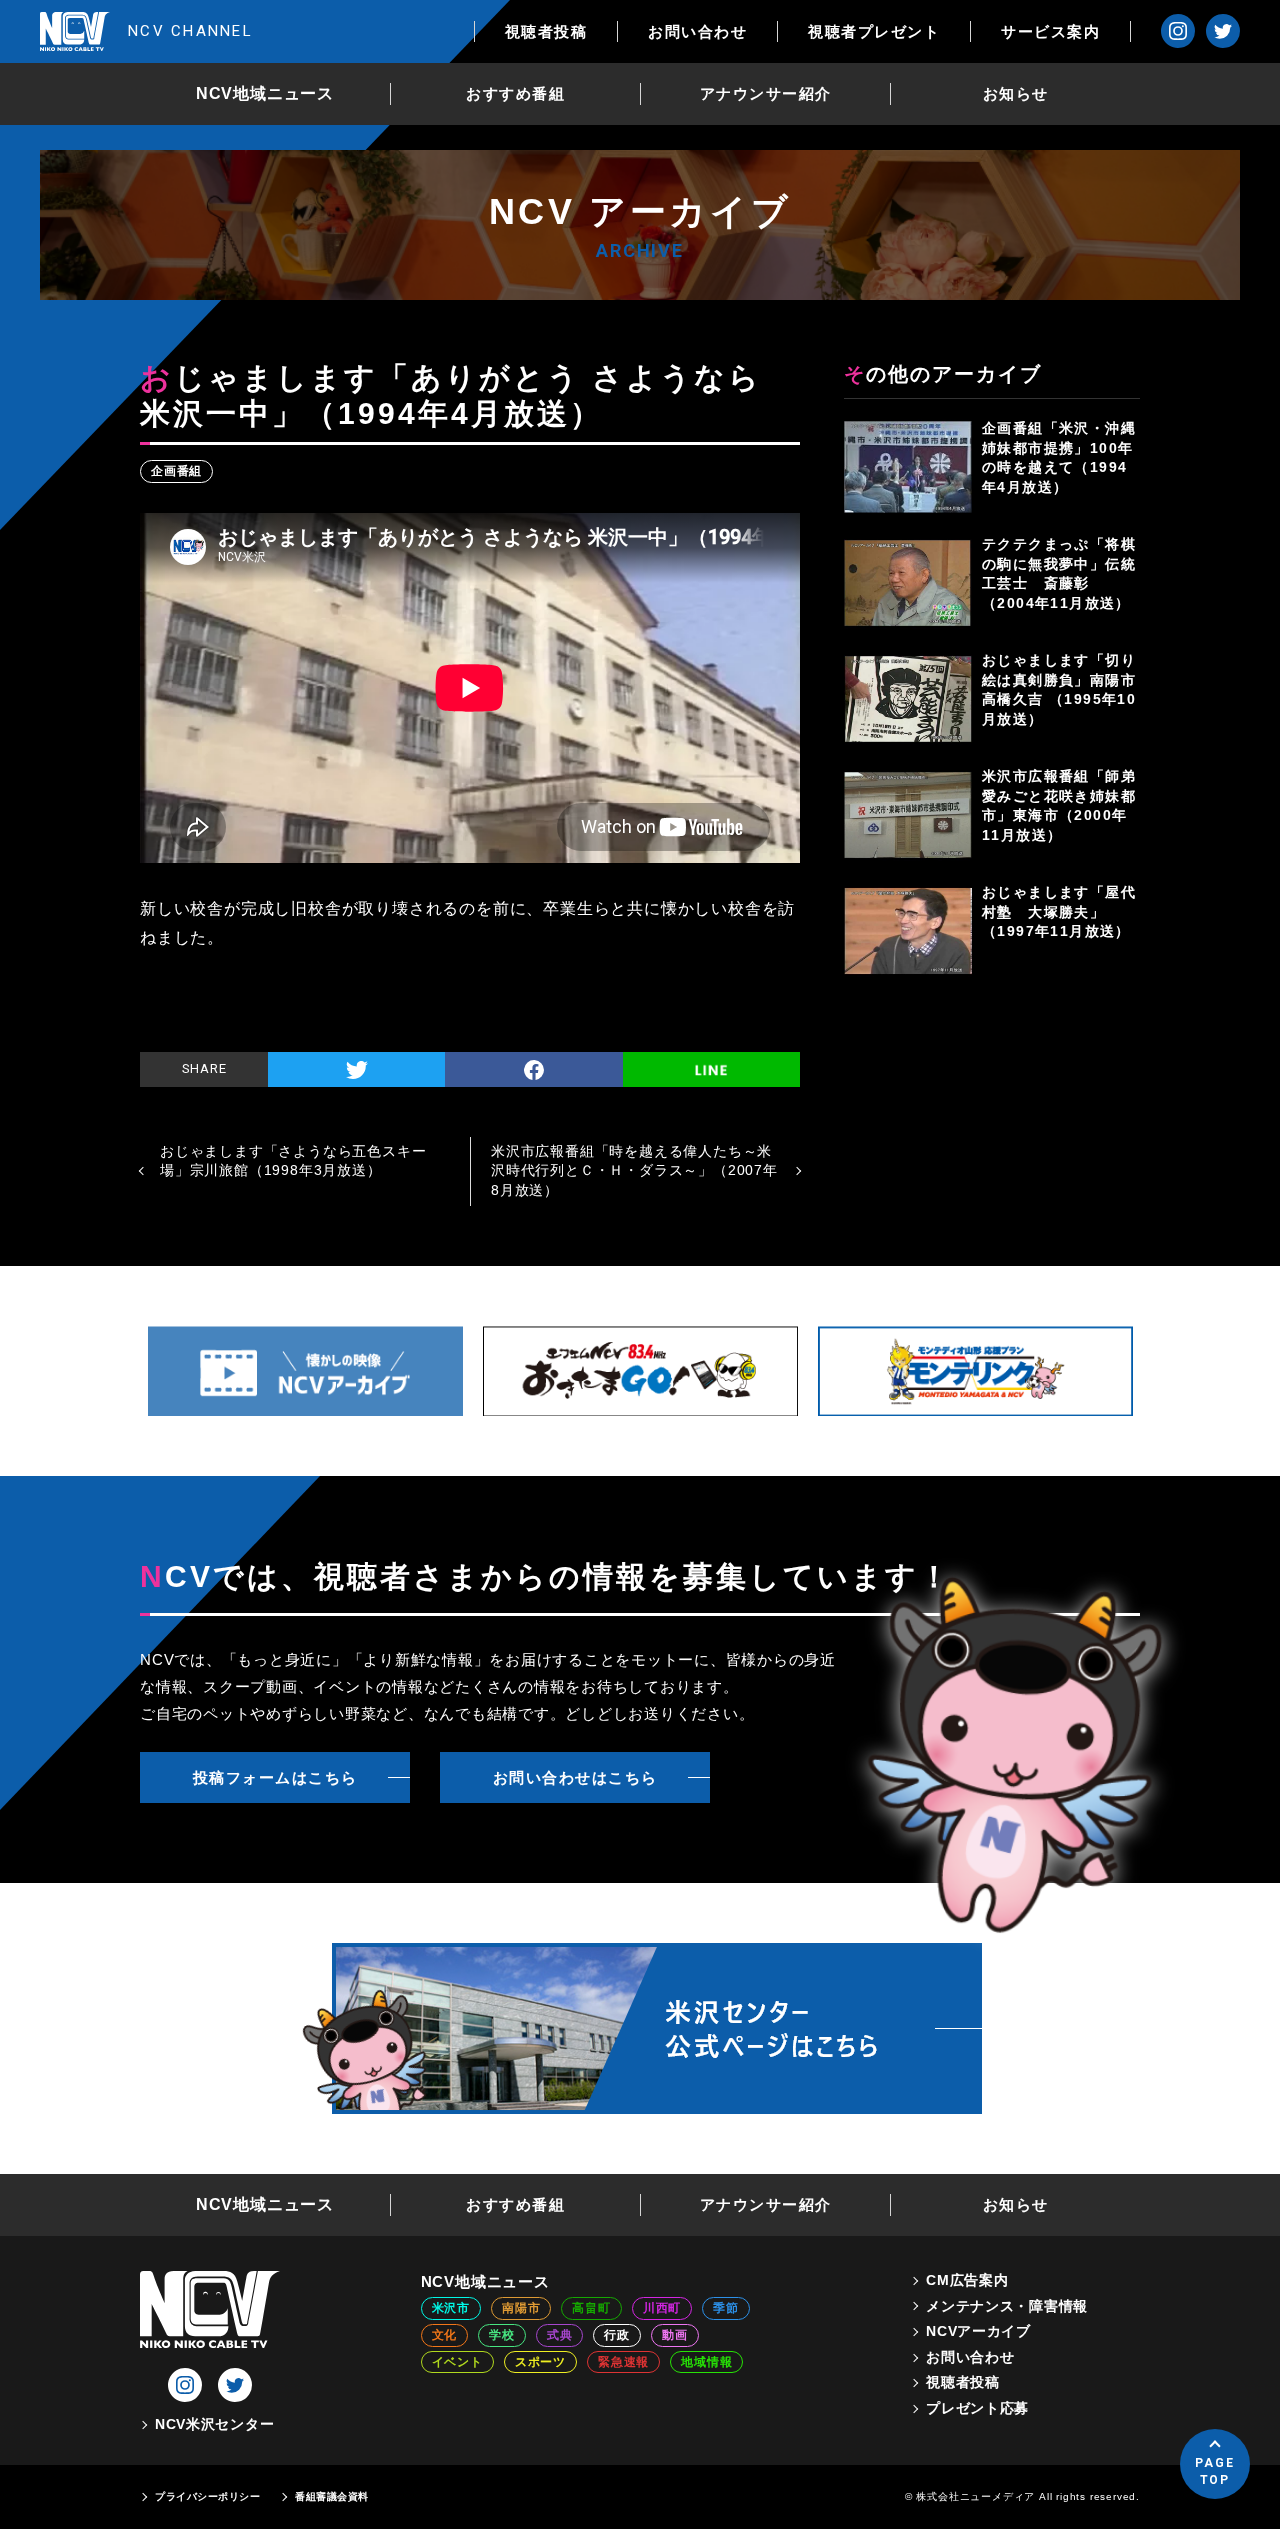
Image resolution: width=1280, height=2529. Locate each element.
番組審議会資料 (332, 2496)
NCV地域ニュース (265, 93)
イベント (457, 2362)
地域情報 (706, 2362)
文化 (445, 2335)
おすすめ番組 (515, 93)
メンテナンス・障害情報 (1007, 2306)
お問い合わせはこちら (575, 1777)
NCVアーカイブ (978, 2331)
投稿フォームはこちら (275, 1777)
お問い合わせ (697, 31)
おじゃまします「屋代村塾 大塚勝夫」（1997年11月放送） (1059, 911)
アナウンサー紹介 (766, 93)
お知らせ (1016, 93)
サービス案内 (1050, 31)
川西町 (662, 2308)
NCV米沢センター (214, 2424)
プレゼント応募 (977, 2408)
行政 (617, 2335)
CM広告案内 (967, 2280)
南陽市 (521, 2308)
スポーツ (540, 2362)
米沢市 (451, 2308)
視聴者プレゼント (874, 31)
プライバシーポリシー (207, 2496)
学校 (502, 2335)
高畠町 (591, 2308)
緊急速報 (623, 2362)
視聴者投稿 (546, 31)
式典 (560, 2335)
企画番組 (176, 471)
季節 (726, 2308)
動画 (675, 2335)
